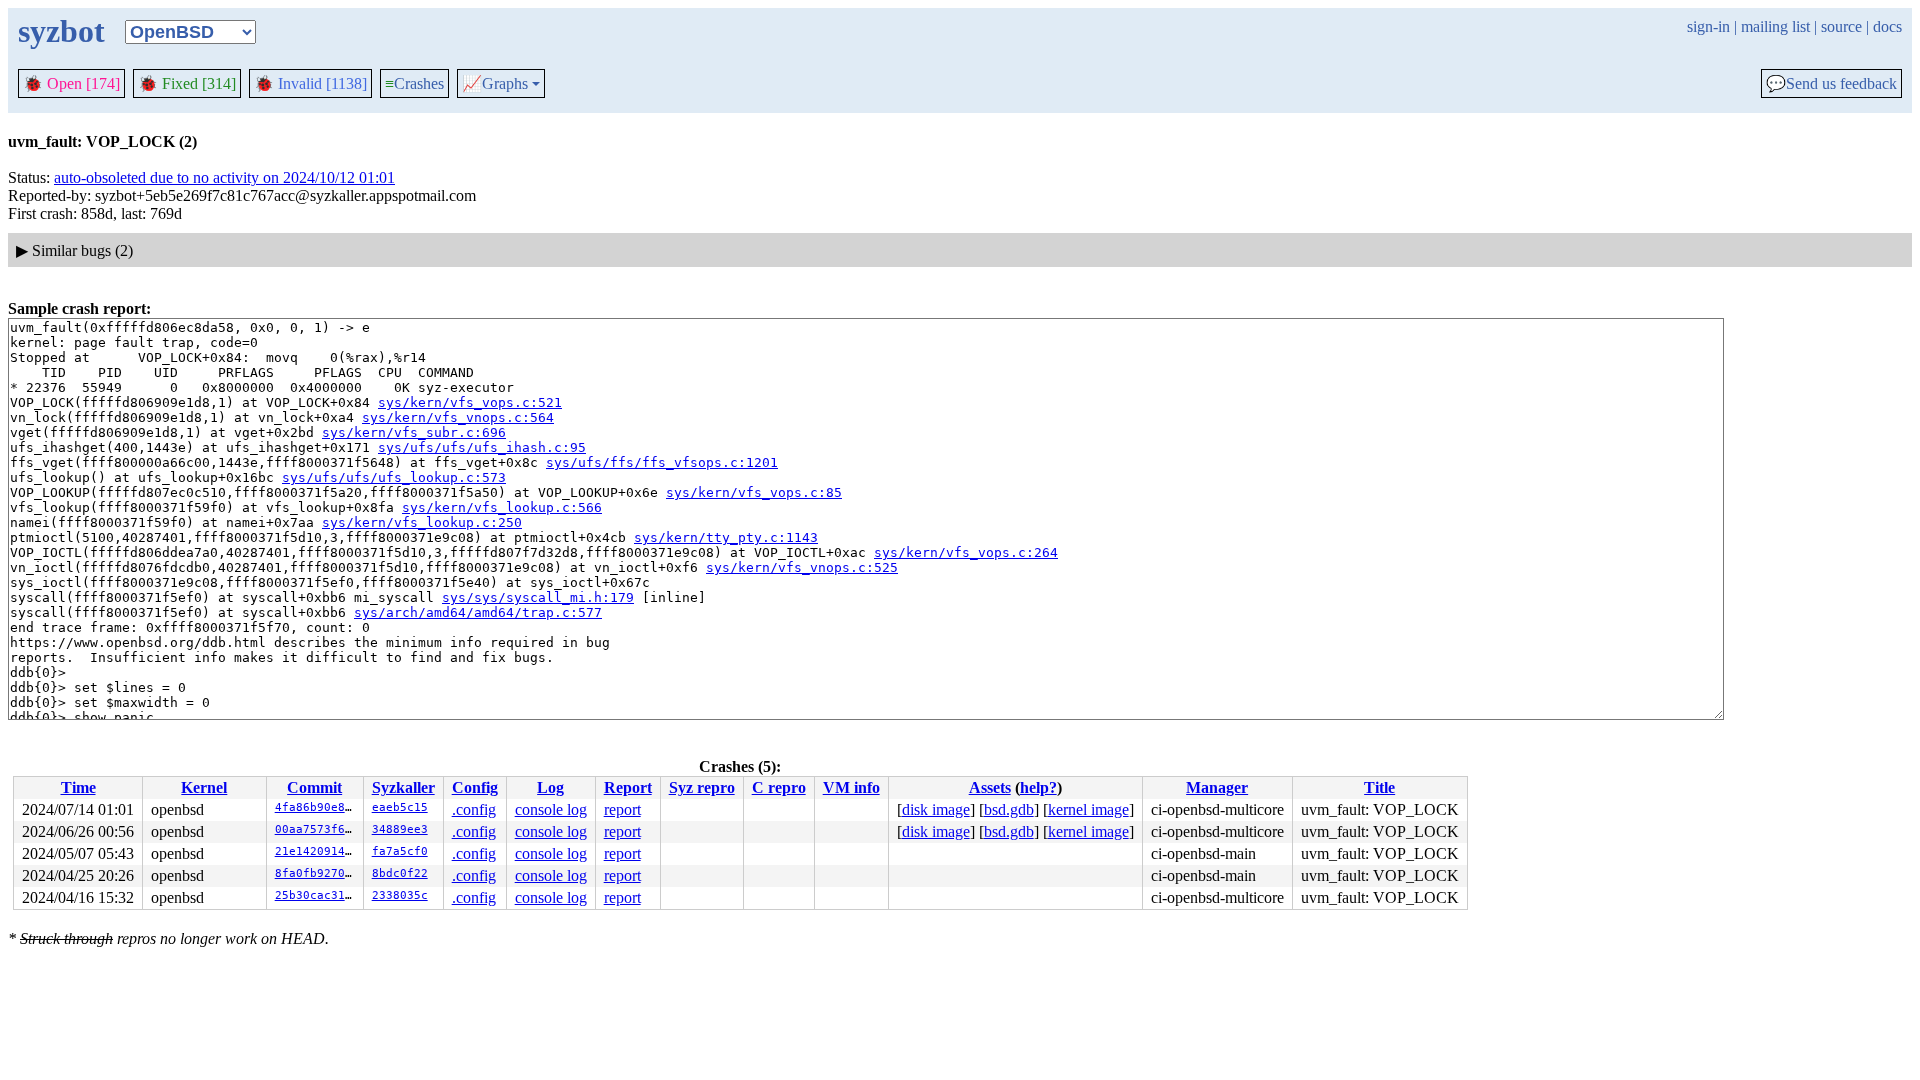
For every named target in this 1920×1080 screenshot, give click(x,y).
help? (1038, 787)
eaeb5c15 (400, 807)
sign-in (1708, 26)
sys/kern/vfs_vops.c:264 (966, 552)
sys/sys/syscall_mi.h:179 (538, 597)
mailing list (1775, 26)
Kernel (204, 787)
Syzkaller (403, 787)
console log (551, 809)
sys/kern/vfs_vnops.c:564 (458, 417)
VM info (851, 787)
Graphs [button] (495, 84)
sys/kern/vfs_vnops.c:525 (802, 567)
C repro (779, 787)
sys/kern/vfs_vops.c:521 (470, 402)
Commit (314, 787)
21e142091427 (317, 851)
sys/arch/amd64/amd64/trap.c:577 (478, 612)
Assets (990, 787)
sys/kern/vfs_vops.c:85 (754, 492)
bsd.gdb (1009, 809)
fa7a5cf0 (400, 851)
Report (628, 787)
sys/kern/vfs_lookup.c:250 (422, 522)
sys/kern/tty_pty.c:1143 (726, 537)
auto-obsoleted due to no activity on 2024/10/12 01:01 (224, 177)
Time (78, 787)
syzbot (61, 31)
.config (474, 809)
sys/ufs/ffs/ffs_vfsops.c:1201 (662, 462)
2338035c (400, 895)
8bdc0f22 (400, 873)
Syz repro (702, 787)
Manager (1217, 787)
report (622, 809)
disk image (936, 809)
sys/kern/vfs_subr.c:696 (414, 432)
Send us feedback (1831, 84)
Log (550, 787)
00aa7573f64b (317, 829)
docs (1887, 26)
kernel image (1088, 809)
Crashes (414, 83)
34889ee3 (400, 829)
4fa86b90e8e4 (317, 807)
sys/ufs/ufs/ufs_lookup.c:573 (394, 477)
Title (1379, 787)
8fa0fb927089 (317, 873)
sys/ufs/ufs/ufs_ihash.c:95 (482, 447)
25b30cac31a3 (317, 895)
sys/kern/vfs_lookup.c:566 (502, 507)
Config (475, 787)
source (1841, 26)
